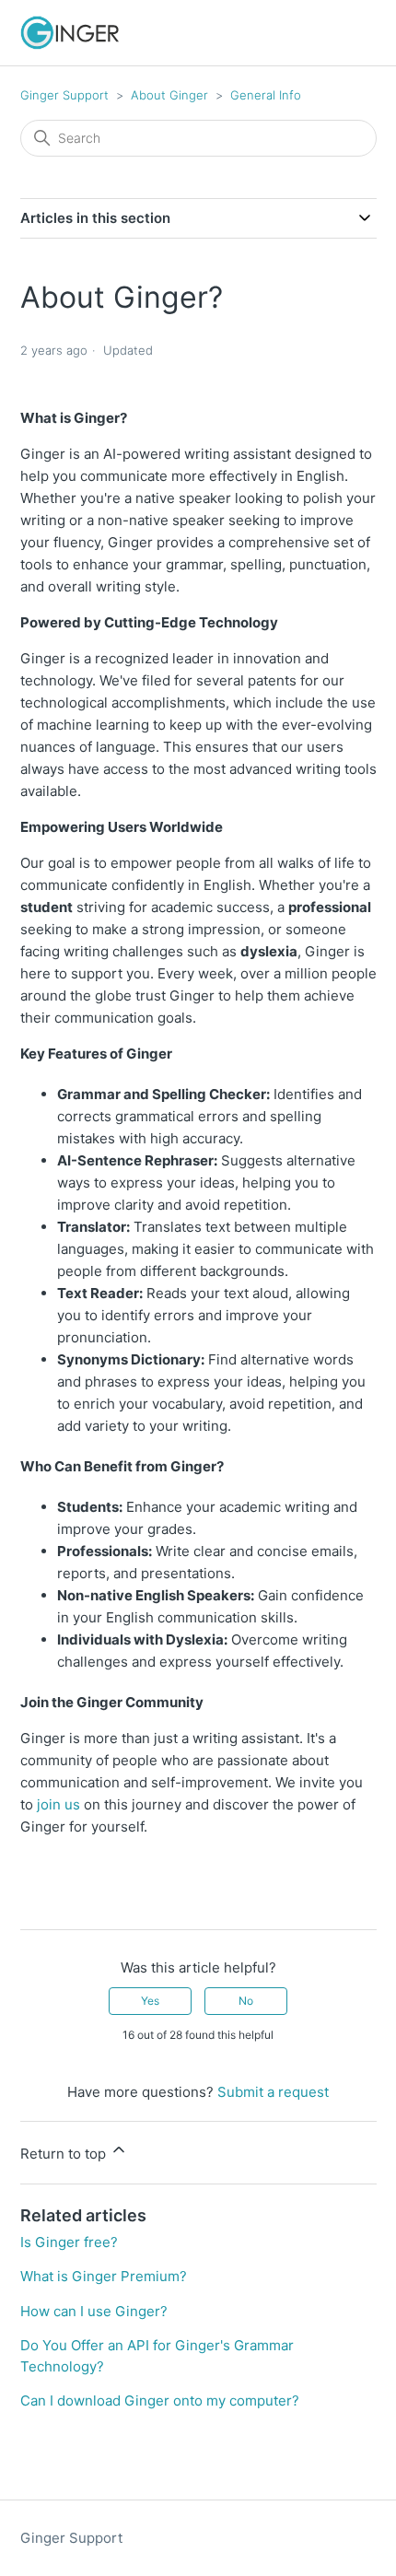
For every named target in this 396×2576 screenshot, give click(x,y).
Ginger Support (64, 95)
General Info (266, 95)
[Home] (70, 33)
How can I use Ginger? (94, 2311)
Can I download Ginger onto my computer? (160, 2400)
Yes (150, 2001)
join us (57, 1804)
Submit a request (273, 2092)
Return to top (65, 2154)
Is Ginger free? (69, 2242)
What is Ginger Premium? (104, 2276)
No (246, 2001)
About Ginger (171, 95)
